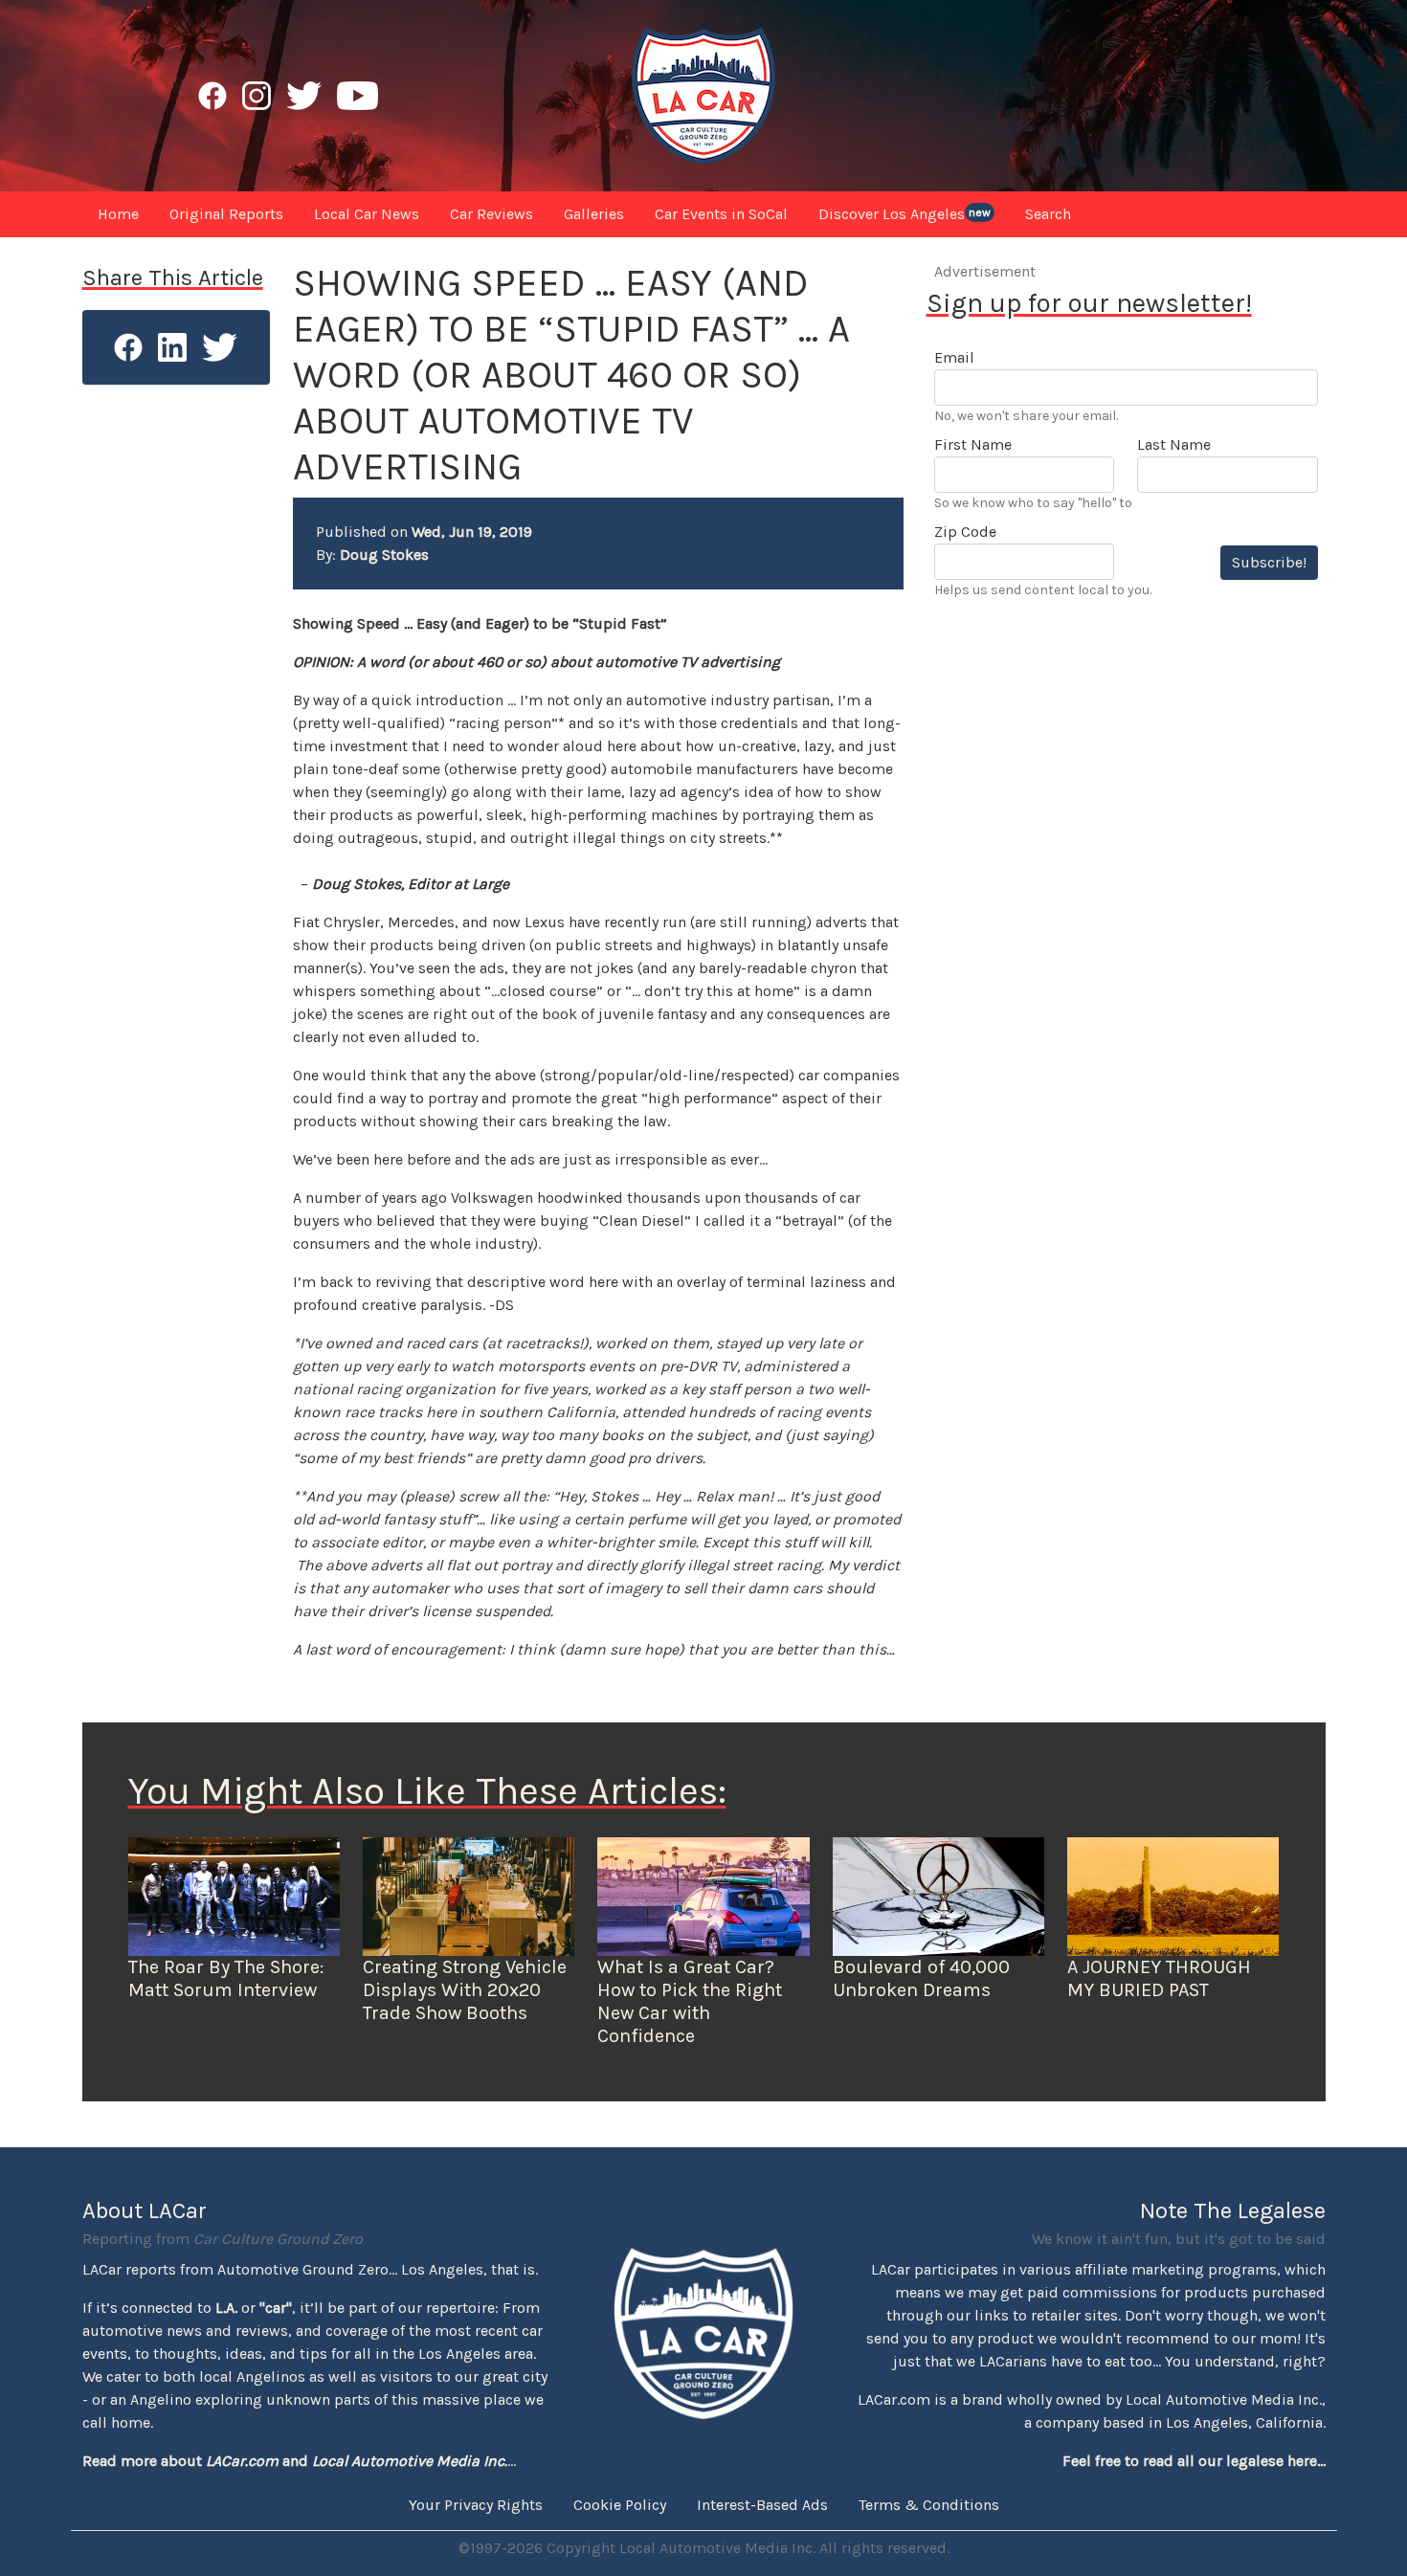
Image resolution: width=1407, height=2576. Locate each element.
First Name (973, 444)
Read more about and (295, 2461)
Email (954, 357)
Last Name (1174, 444)
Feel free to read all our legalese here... (1194, 2461)
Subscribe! (1269, 562)
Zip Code (965, 532)
